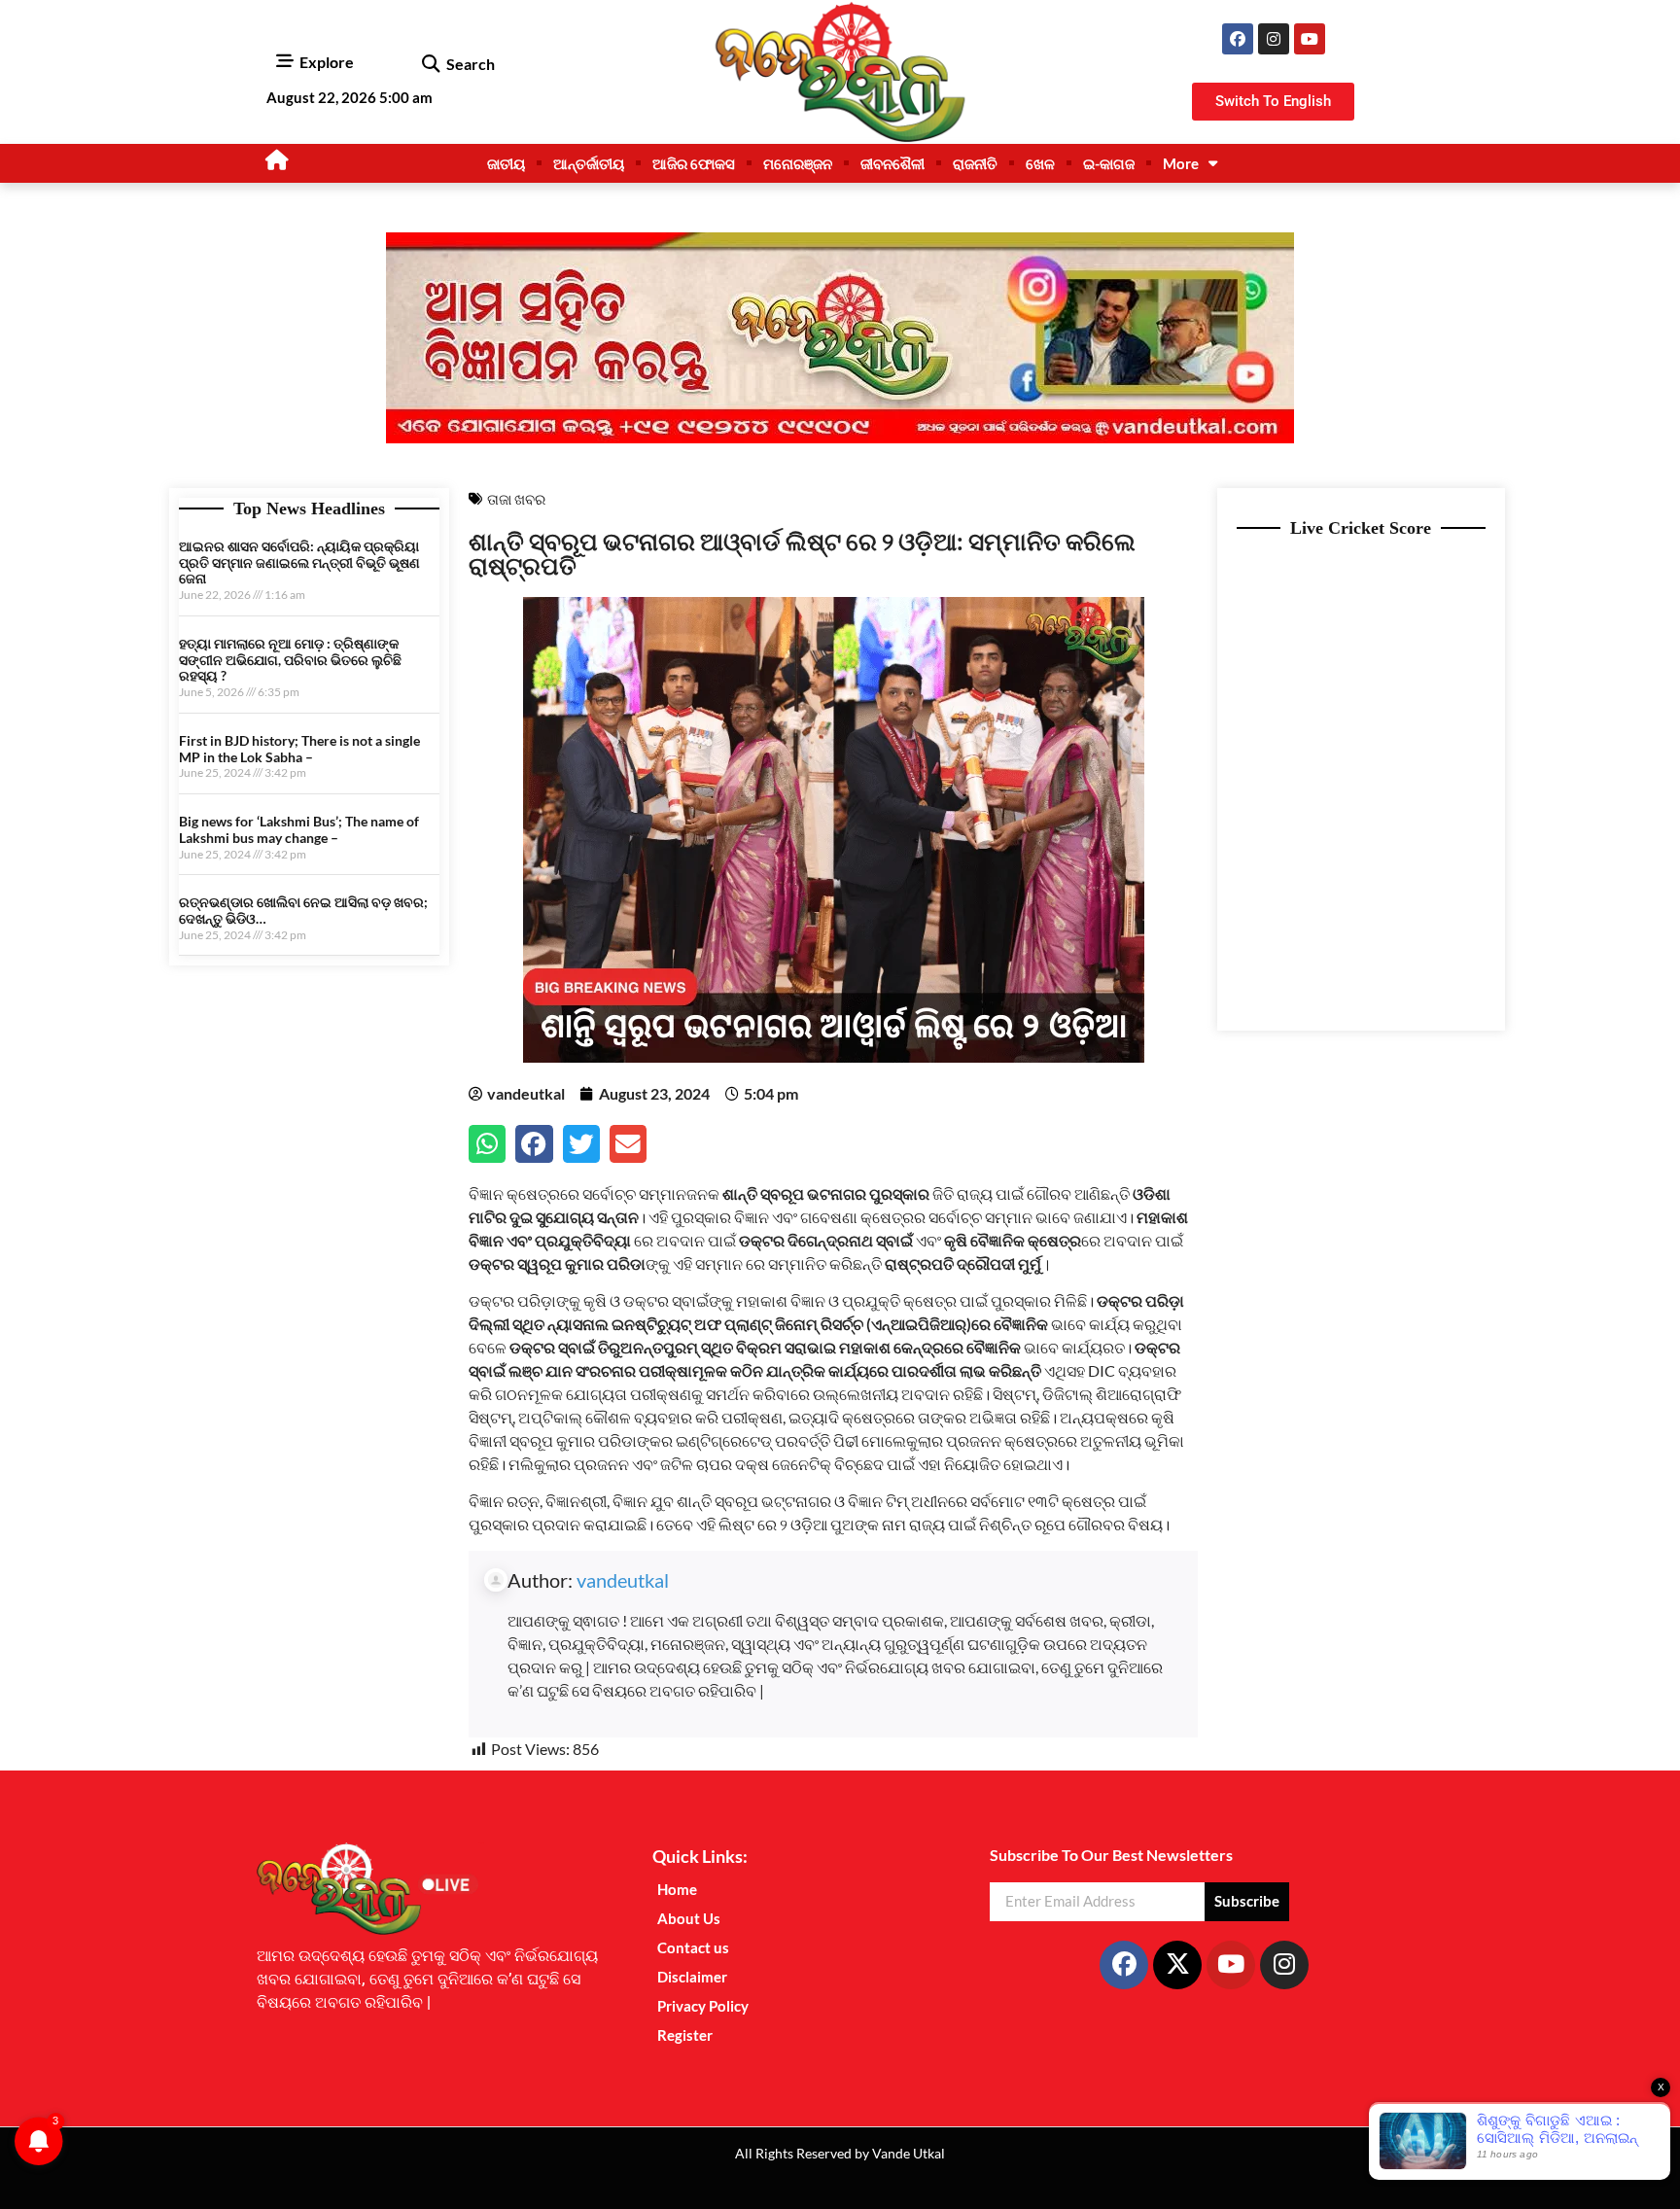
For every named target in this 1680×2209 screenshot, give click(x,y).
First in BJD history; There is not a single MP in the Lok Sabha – (299, 749)
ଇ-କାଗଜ (1109, 163)
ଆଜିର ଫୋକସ (694, 163)
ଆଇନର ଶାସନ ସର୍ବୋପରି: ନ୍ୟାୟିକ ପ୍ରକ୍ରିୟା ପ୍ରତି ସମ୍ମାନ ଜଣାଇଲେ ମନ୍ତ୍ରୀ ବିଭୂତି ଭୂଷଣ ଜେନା (299, 562)
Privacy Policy (703, 2006)
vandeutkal (623, 1580)
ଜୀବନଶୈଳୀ (892, 163)
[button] (430, 65)
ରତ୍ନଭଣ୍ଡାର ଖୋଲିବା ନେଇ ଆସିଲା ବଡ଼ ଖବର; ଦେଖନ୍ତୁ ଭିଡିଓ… (303, 910)
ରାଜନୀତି (975, 163)
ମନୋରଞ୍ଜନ (798, 163)
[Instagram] (1274, 39)
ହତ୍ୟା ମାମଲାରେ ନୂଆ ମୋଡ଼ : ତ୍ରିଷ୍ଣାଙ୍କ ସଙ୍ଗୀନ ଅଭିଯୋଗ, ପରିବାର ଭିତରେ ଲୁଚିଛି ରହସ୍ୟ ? (290, 660)
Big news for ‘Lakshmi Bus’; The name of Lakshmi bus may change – (299, 829)
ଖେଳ (1040, 163)
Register (685, 2035)
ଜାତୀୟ (506, 163)
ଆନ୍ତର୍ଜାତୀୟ (589, 163)
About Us (689, 1918)
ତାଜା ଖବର (516, 499)
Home (677, 1889)
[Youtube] (1310, 39)
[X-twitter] (1177, 1965)
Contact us (693, 1947)
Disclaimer (692, 1977)
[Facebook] (1238, 39)
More (1181, 163)
